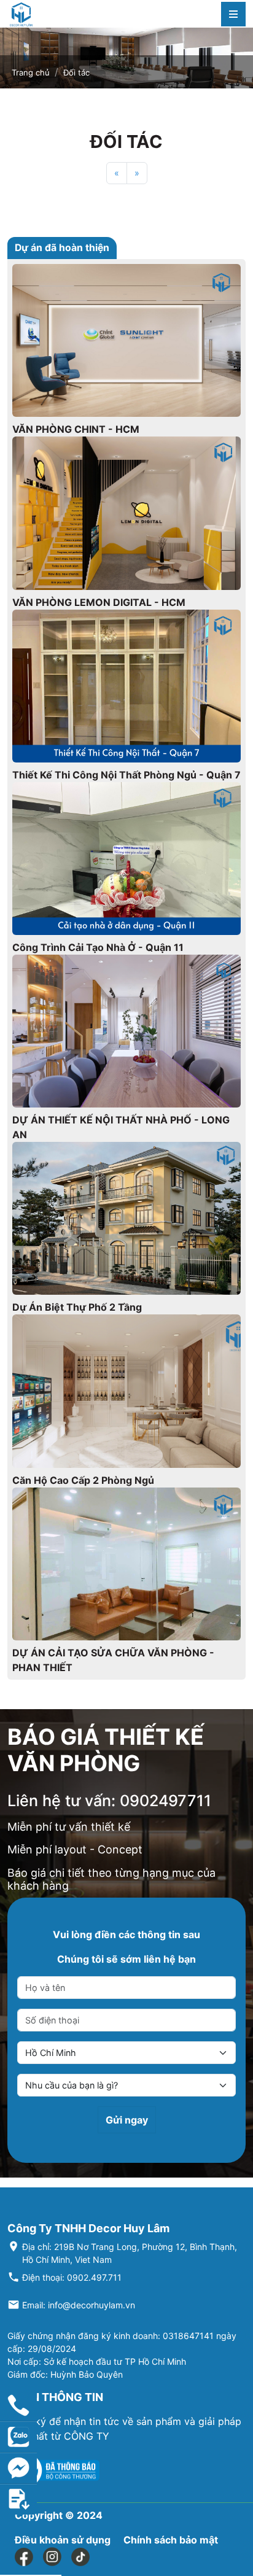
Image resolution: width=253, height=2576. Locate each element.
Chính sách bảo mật (171, 2540)
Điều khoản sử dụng (63, 2540)
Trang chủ (31, 72)
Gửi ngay (127, 2120)
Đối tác (76, 72)
